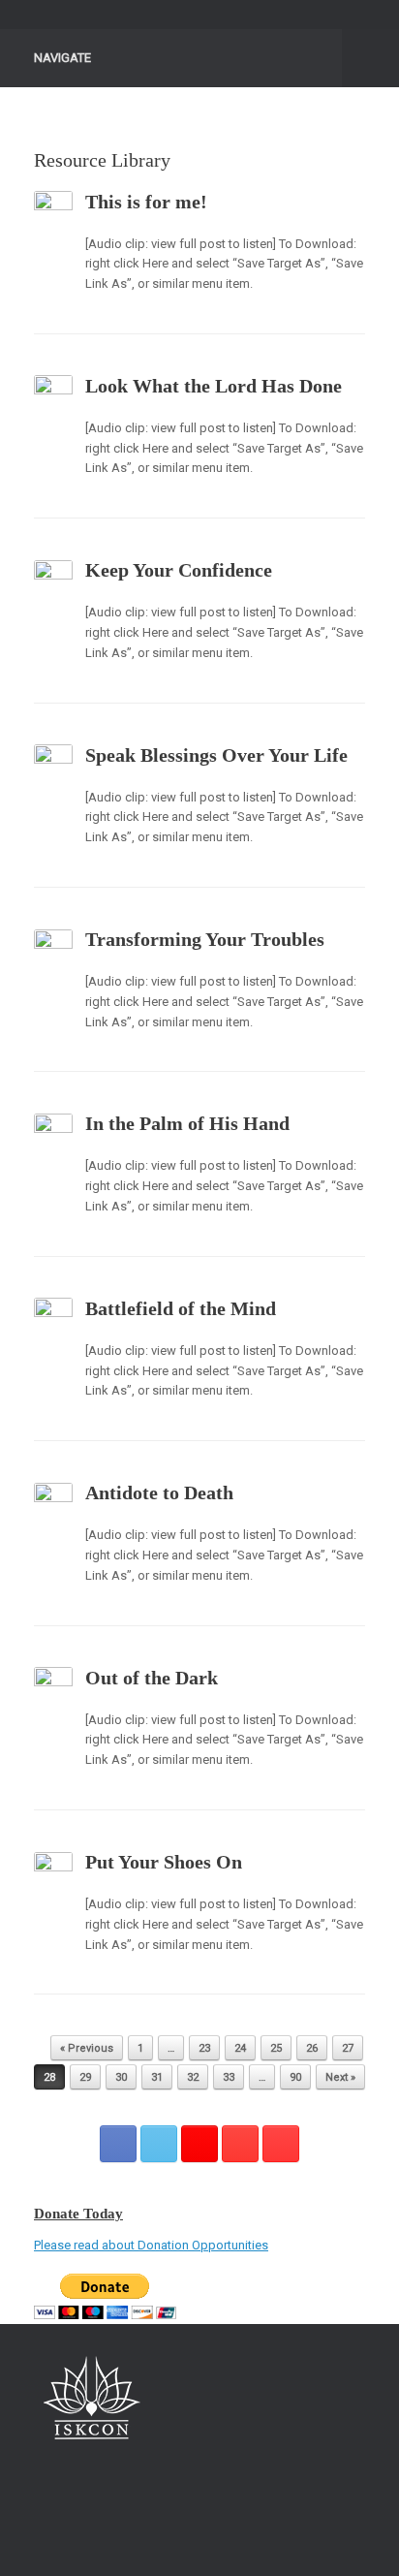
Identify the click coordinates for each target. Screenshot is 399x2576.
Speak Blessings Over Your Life (216, 755)
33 (229, 2077)
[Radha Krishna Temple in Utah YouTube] (281, 2144)
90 (295, 2077)
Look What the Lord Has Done (214, 386)
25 (276, 2048)
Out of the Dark (152, 1678)
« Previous (87, 2048)
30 (121, 2077)
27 (348, 2048)
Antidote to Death (159, 1492)
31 (157, 2077)
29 (85, 2077)
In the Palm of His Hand (187, 1123)
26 (312, 2048)
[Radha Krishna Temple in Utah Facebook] (118, 2144)
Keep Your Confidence (179, 570)
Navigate (62, 58)
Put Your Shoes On (164, 1862)
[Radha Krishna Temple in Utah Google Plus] (199, 2144)
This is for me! (146, 202)
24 (240, 2048)
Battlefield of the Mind (181, 1308)
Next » (340, 2077)
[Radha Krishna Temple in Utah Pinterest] (240, 2144)
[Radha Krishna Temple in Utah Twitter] (159, 2144)
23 (204, 2048)
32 (193, 2077)
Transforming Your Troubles (205, 939)
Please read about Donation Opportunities (151, 2245)
